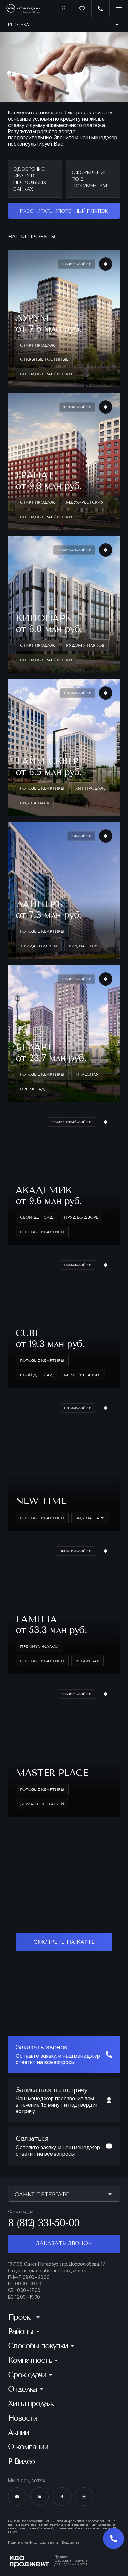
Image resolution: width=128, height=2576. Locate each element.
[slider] (26, 387)
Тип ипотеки (21, 310)
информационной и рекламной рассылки (67, 763)
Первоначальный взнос (34, 396)
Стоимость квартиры (32, 365)
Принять (64, 2559)
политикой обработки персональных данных (62, 743)
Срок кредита (23, 426)
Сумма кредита (25, 456)
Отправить (64, 708)
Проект (16, 338)
